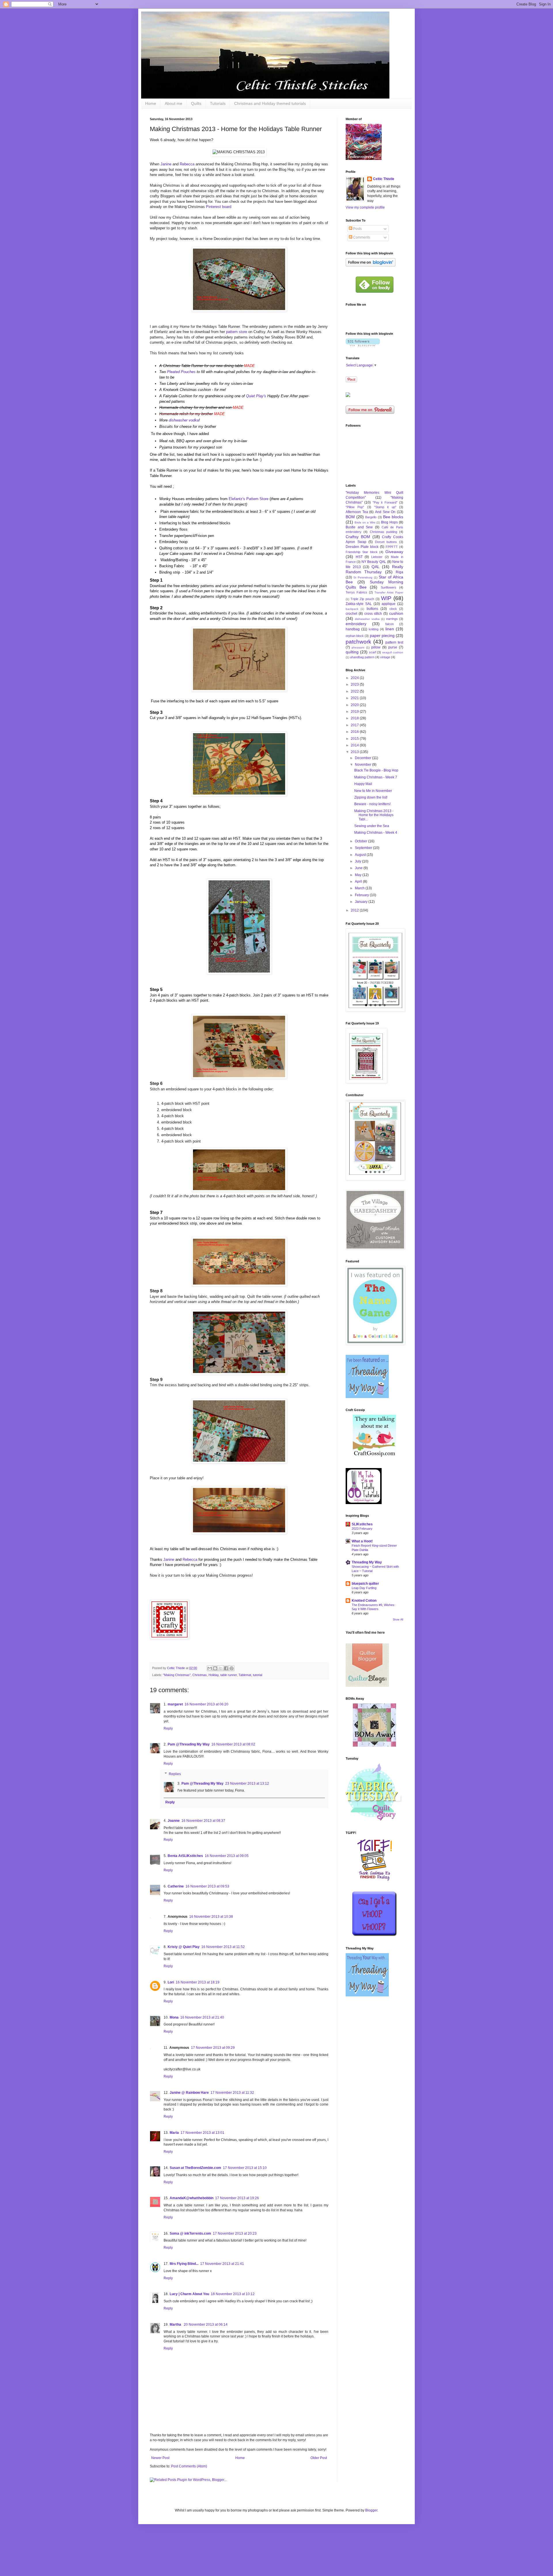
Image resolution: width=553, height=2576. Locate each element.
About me (174, 103)
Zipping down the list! (371, 797)
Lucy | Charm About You (189, 2294)
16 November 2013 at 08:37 (203, 1821)
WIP (386, 598)
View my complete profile (365, 207)
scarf (373, 652)
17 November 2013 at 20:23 (235, 2233)
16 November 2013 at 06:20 (207, 1704)
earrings (392, 619)
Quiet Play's (257, 396)
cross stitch (373, 614)
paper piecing (382, 636)
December (363, 758)
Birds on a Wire (365, 522)
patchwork (358, 642)
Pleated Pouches (181, 372)
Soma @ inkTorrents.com (190, 2233)
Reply (168, 1728)
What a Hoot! (362, 1541)
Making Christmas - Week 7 (376, 777)
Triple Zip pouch (362, 599)
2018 (355, 718)
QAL (376, 567)
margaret (175, 1704)
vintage (385, 657)
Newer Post (160, 2458)
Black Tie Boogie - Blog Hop (376, 770)
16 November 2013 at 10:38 (211, 1917)
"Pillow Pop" (355, 507)
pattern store (237, 332)
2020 (355, 705)
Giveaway (394, 552)
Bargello (371, 517)
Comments (361, 237)
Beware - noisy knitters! (372, 804)
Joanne (174, 1821)
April (359, 882)
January (362, 902)
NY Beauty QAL (374, 562)
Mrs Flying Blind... (184, 2264)
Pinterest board (219, 207)
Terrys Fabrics (356, 592)
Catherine (176, 1886)
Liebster (377, 557)
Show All (398, 1620)
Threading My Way (367, 1562)
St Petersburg (363, 577)
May (359, 875)
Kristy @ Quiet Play (184, 1947)
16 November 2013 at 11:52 (223, 1947)
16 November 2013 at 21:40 (202, 2017)
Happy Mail (363, 784)
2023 (355, 684)
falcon (390, 624)
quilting (352, 652)
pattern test (394, 642)
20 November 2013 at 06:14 (206, 2325)
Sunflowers (389, 587)
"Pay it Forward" (385, 502)
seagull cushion (393, 652)
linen (390, 629)
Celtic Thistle (384, 179)
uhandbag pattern (362, 657)
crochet (351, 614)
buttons (372, 609)
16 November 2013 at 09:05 (227, 1856)
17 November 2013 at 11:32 (232, 2093)
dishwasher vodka (184, 420)
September (364, 848)
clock (393, 609)
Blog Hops (389, 522)
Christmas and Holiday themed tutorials (270, 103)
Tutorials (218, 103)
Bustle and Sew (359, 527)
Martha (176, 2325)
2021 (355, 698)
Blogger (371, 2510)
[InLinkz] (348, 395)
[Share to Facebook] (226, 1668)
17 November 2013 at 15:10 (245, 2168)
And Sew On (385, 512)
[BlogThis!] (215, 1668)
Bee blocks (393, 517)
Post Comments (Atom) (189, 2466)
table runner (229, 1675)
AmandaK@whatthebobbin (192, 2198)
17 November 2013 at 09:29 (213, 2048)
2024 (355, 678)
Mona (174, 2017)
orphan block (355, 636)
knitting (374, 629)
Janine (166, 164)
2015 (355, 739)
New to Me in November (373, 791)
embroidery (356, 624)
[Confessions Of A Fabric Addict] (375, 1936)
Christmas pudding (383, 532)
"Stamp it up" (385, 507)
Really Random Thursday (374, 569)
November (363, 765)
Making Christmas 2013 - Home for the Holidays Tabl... (374, 815)
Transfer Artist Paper (389, 592)
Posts (357, 229)
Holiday (214, 1675)
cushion (396, 613)
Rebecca (187, 164)
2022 (355, 691)
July (358, 861)
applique (389, 604)
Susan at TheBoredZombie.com (195, 2168)
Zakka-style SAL (359, 604)
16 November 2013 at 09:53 (207, 1886)
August (361, 855)
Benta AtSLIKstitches (185, 1856)
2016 (355, 732)
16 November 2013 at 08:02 (233, 1744)
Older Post (319, 2458)
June (359, 868)
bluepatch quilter (365, 1584)
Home (151, 103)
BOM (350, 517)
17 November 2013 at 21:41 (222, 2264)
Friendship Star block (362, 552)
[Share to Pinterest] (232, 1668)
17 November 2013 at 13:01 (202, 2133)
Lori (171, 1982)
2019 (355, 712)
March (360, 888)
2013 (355, 752)
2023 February (362, 1529)
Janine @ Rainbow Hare (189, 2093)
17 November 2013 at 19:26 (237, 2198)
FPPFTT (392, 547)
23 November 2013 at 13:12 (247, 1783)
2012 (355, 910)
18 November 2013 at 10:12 (233, 2294)
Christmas (200, 1675)
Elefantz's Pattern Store (249, 499)
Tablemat (245, 1675)
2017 (355, 725)
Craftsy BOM (358, 537)
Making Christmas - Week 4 (376, 833)
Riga (399, 572)
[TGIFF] (374, 1880)
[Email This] (210, 1668)
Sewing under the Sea (372, 826)
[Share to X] (221, 1668)
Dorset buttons (386, 542)
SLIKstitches (362, 1524)
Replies (175, 1774)
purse (393, 647)
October (361, 841)
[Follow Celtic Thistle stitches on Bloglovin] (371, 265)
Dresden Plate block (362, 547)
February (362, 895)
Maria (174, 2133)
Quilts (196, 103)
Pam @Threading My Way (189, 1744)
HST (359, 557)
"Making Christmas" (177, 1675)
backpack (352, 609)
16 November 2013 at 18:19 (198, 1982)
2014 (355, 745)
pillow (376, 647)
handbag (353, 629)
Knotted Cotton (364, 1601)
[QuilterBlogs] (367, 1686)
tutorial (257, 1675)
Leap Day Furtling (364, 1588)
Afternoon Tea (357, 512)
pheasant (358, 647)
